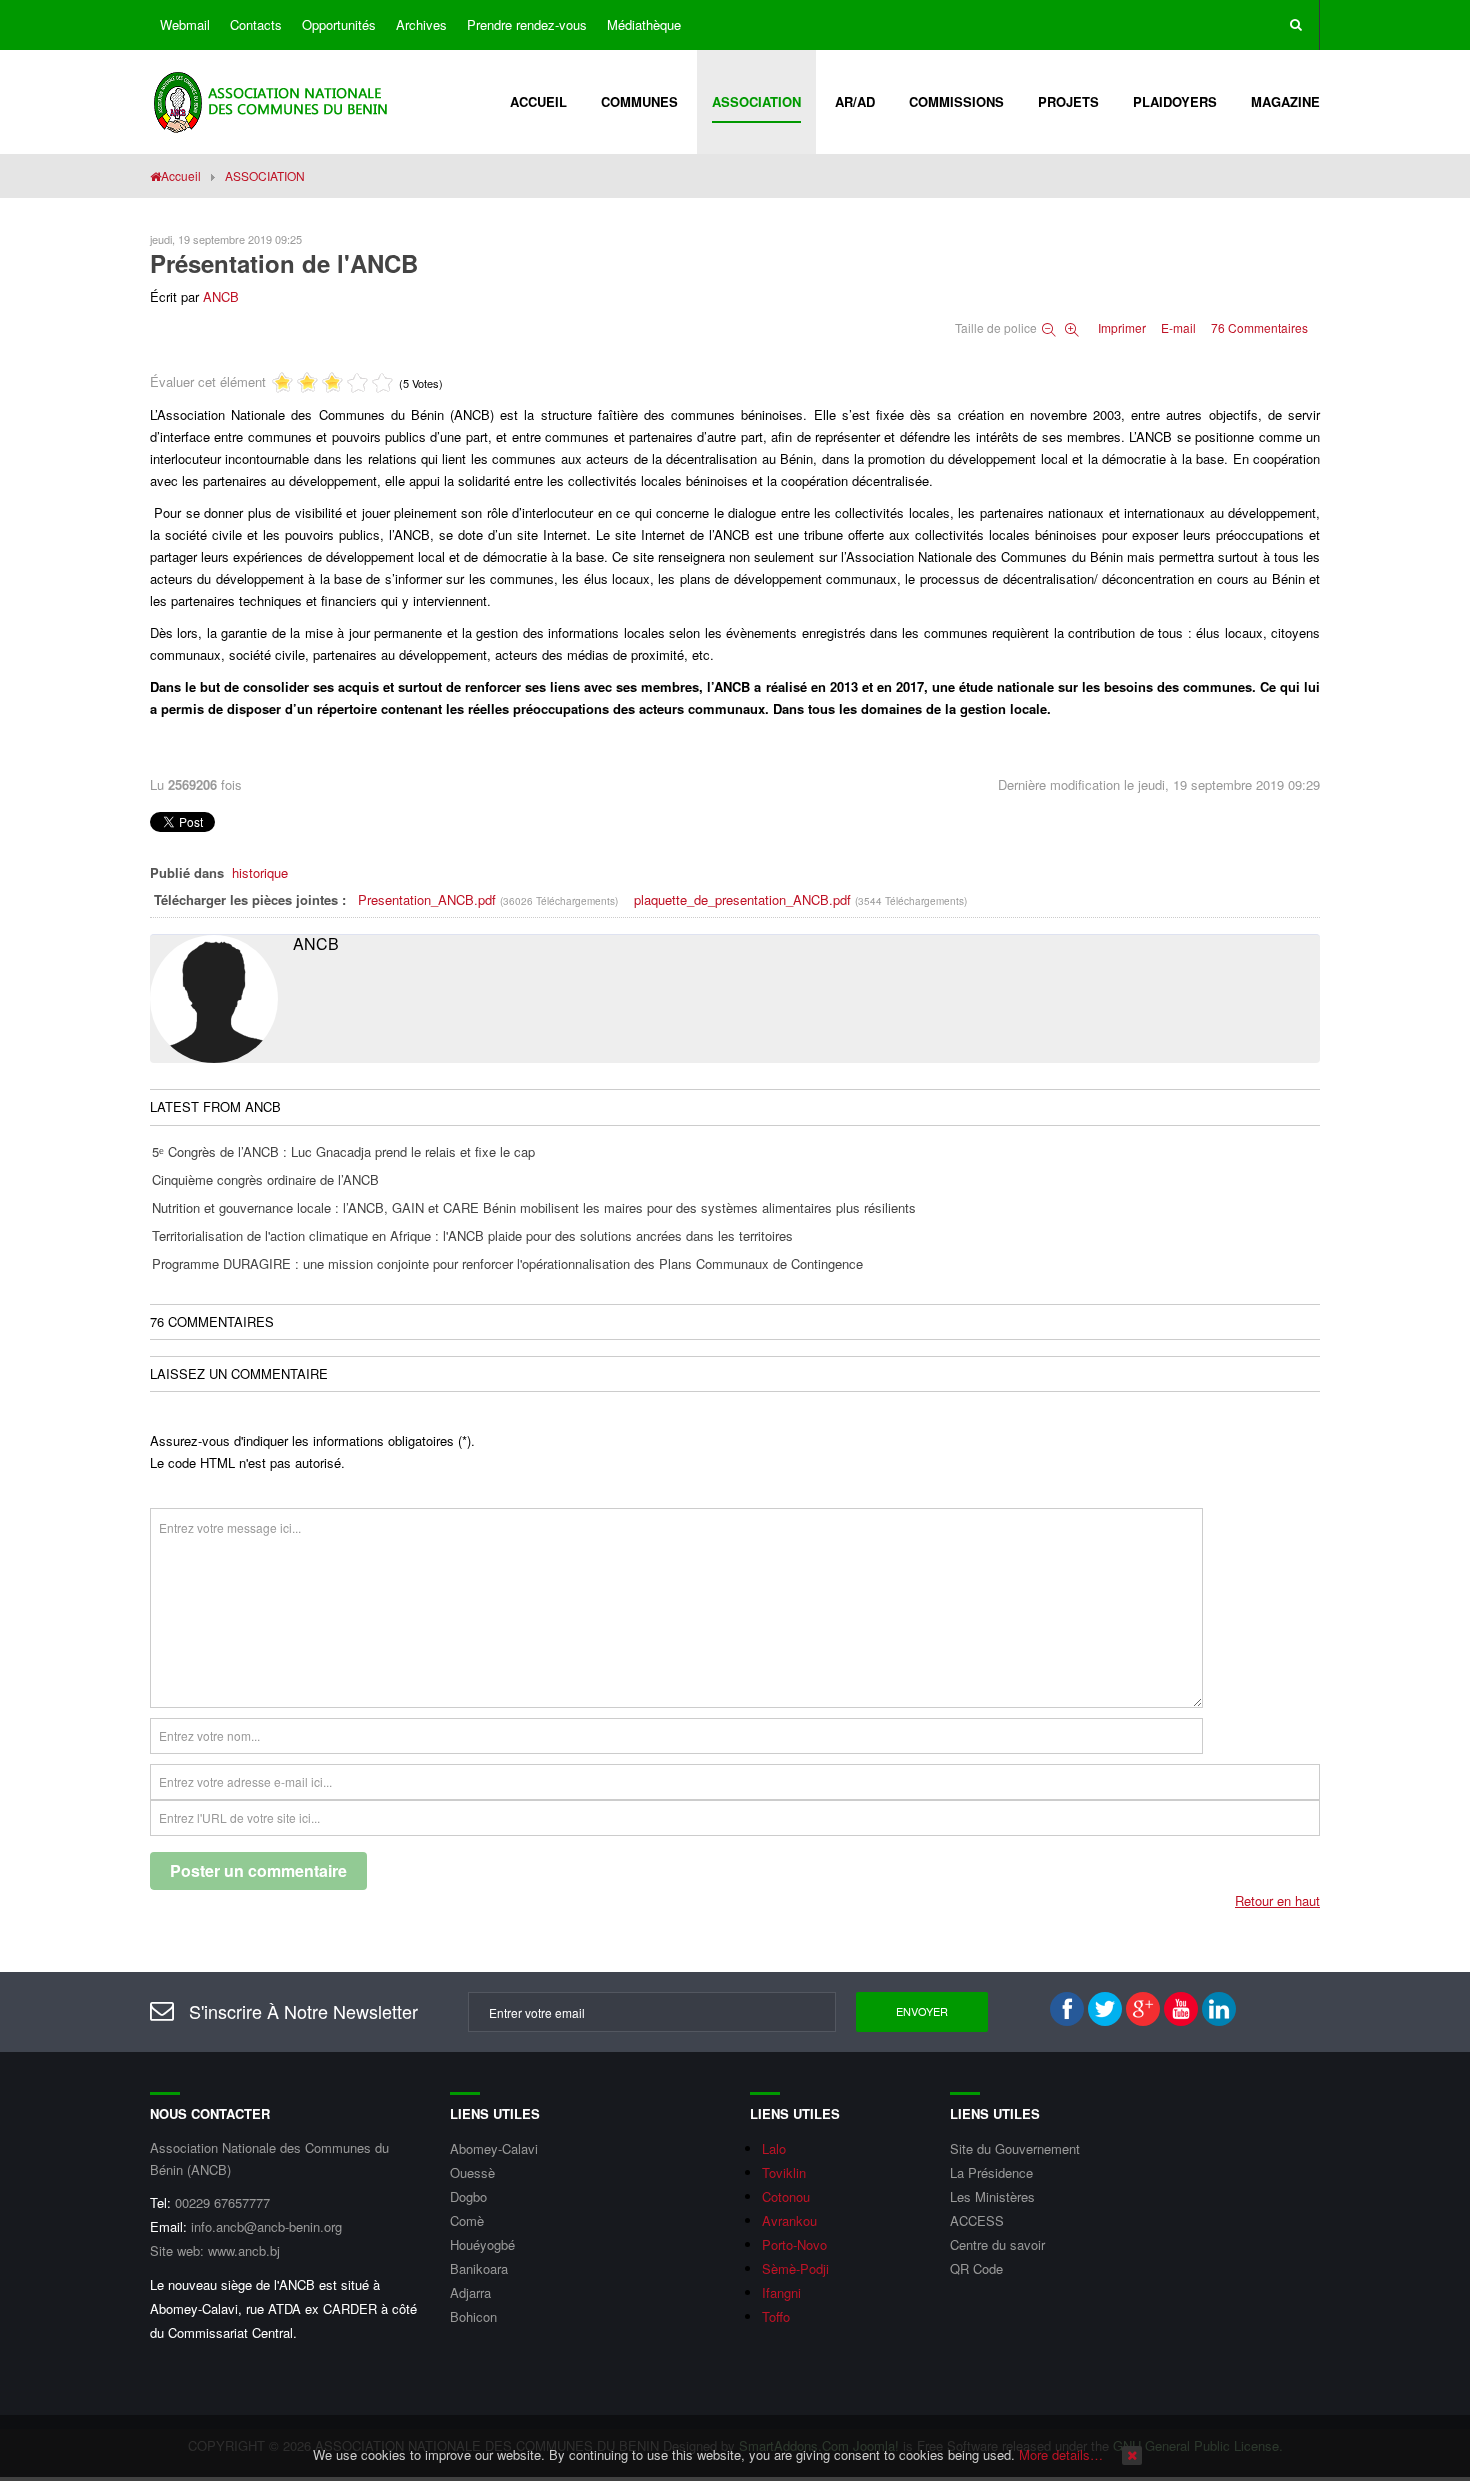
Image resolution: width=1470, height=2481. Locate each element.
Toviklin (784, 2172)
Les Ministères (992, 2196)
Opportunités (339, 24)
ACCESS (977, 2220)
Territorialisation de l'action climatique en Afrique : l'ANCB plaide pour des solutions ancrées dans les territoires (472, 1235)
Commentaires (1259, 327)
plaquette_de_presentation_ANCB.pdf (744, 899)
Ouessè (472, 2172)
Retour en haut (1277, 1900)
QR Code (976, 2268)
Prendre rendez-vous (527, 24)
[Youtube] (1181, 2009)
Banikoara (479, 2268)
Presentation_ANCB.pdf (429, 899)
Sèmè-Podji (795, 2268)
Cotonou (786, 2196)
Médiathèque (644, 24)
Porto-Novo (794, 2244)
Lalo (774, 2148)
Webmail (185, 24)
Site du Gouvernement (1015, 2148)
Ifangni (781, 2292)
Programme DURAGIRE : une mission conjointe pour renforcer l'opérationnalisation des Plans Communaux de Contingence (507, 1263)
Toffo (776, 2316)
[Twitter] (1105, 2009)
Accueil (181, 175)
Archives (421, 24)
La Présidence (991, 2172)
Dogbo (468, 2196)
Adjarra (470, 2292)
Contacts (256, 24)
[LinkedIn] (1219, 2009)
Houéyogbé (482, 2244)
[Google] (1143, 2009)
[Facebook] (1067, 2009)
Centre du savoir (997, 2244)
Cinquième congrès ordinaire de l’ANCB (265, 1179)
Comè (467, 2220)
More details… (1061, 2454)
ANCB (221, 296)
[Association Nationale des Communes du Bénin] (273, 99)
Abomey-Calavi (494, 2148)
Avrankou (789, 2220)
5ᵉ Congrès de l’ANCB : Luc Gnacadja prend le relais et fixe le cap (343, 1151)
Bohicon (473, 2316)
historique (260, 872)
